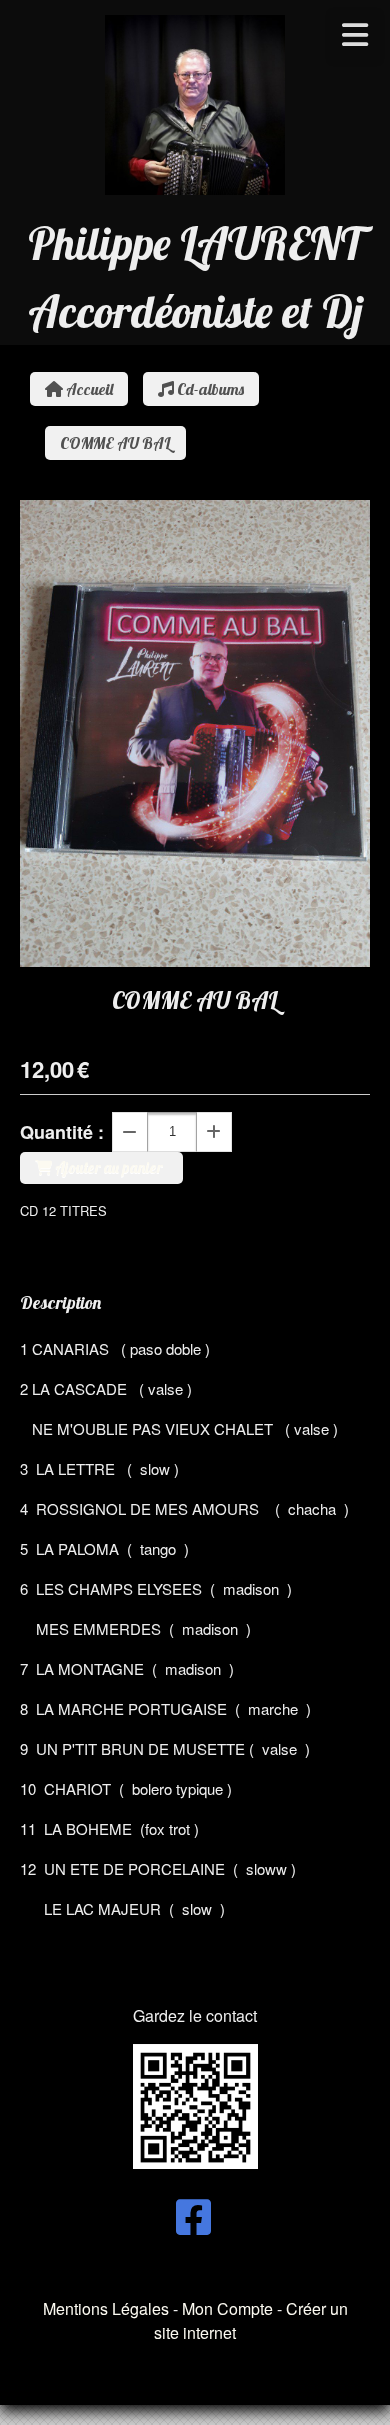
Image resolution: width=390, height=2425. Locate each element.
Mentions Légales (106, 2308)
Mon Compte (227, 2308)
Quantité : (62, 1132)
